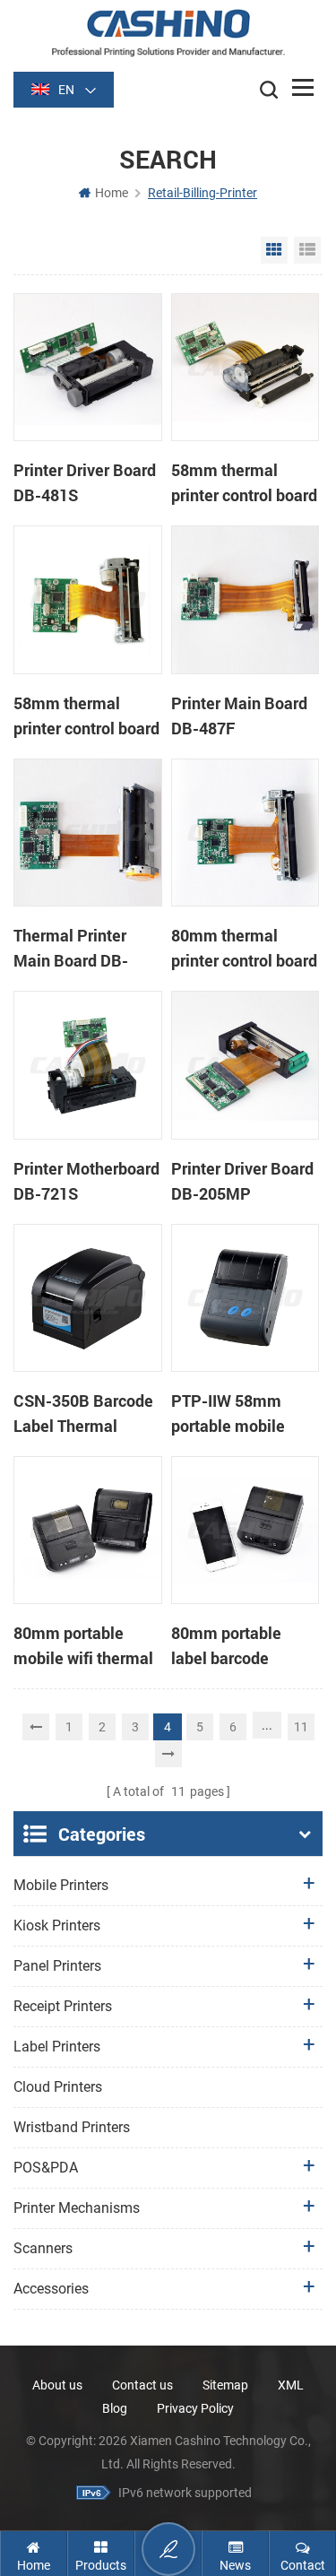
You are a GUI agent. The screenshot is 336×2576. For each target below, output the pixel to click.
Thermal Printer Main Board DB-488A (71, 949)
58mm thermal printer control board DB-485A (244, 483)
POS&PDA (46, 2168)
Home (112, 193)
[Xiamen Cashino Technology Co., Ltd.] (168, 33)
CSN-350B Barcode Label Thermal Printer (83, 1414)
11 (301, 1727)
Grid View (274, 250)
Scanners (43, 2248)
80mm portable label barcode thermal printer (226, 1646)
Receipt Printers (63, 2006)
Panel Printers (57, 1966)
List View (307, 250)
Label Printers (57, 2047)
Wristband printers (72, 2127)
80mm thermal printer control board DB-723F (244, 949)
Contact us (142, 2385)
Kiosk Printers (57, 1925)
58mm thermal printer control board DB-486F (86, 716)
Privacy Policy (195, 2408)
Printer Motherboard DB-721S (86, 1181)
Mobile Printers (61, 1885)
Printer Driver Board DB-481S (85, 482)
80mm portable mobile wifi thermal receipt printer (83, 1646)
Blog (115, 2408)
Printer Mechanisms (77, 2208)
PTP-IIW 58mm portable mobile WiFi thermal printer (243, 1414)
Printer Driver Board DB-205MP (242, 1181)
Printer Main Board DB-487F (239, 716)
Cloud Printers (58, 2087)
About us (57, 2385)
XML (291, 2385)
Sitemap (225, 2385)
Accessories (51, 2289)
